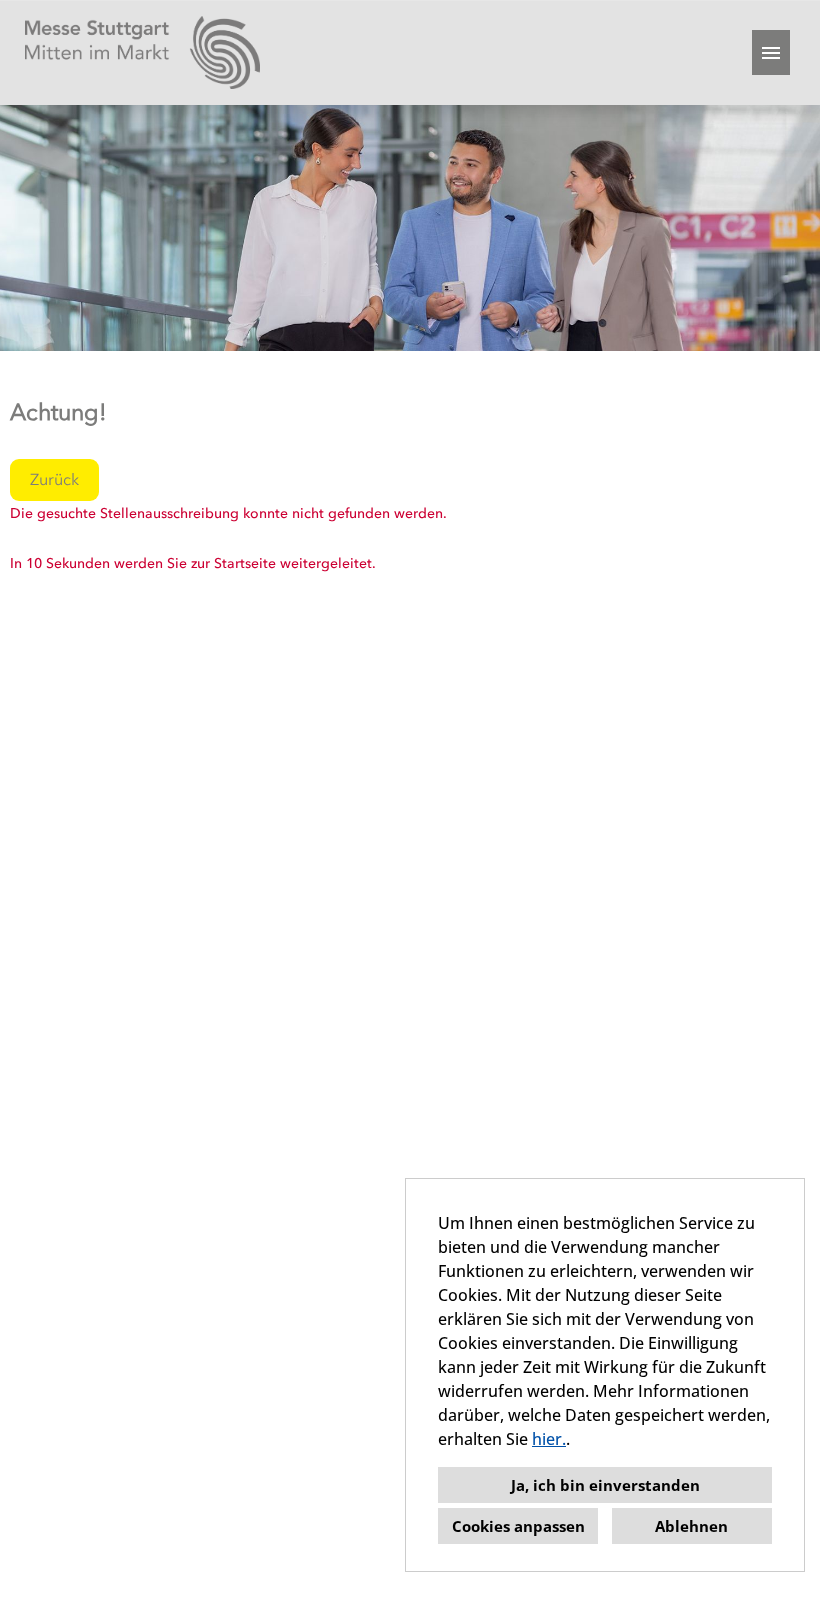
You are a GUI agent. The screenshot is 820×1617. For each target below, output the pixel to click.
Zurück (54, 479)
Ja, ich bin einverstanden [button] (605, 1485)
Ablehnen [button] (691, 1526)
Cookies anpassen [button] (518, 1526)
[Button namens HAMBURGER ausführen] (771, 52)
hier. (549, 1439)
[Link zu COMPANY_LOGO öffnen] (142, 52)
